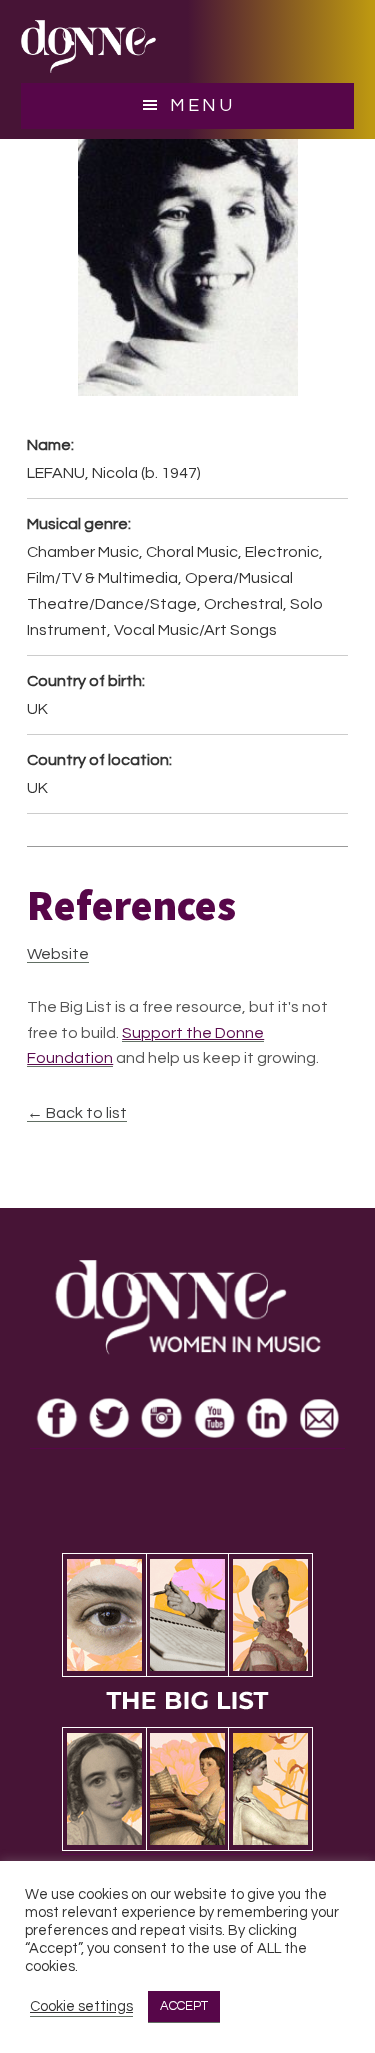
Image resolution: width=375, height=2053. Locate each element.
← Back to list (77, 1113)
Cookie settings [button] (81, 2006)
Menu (202, 105)
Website (58, 954)
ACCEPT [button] (184, 2006)
